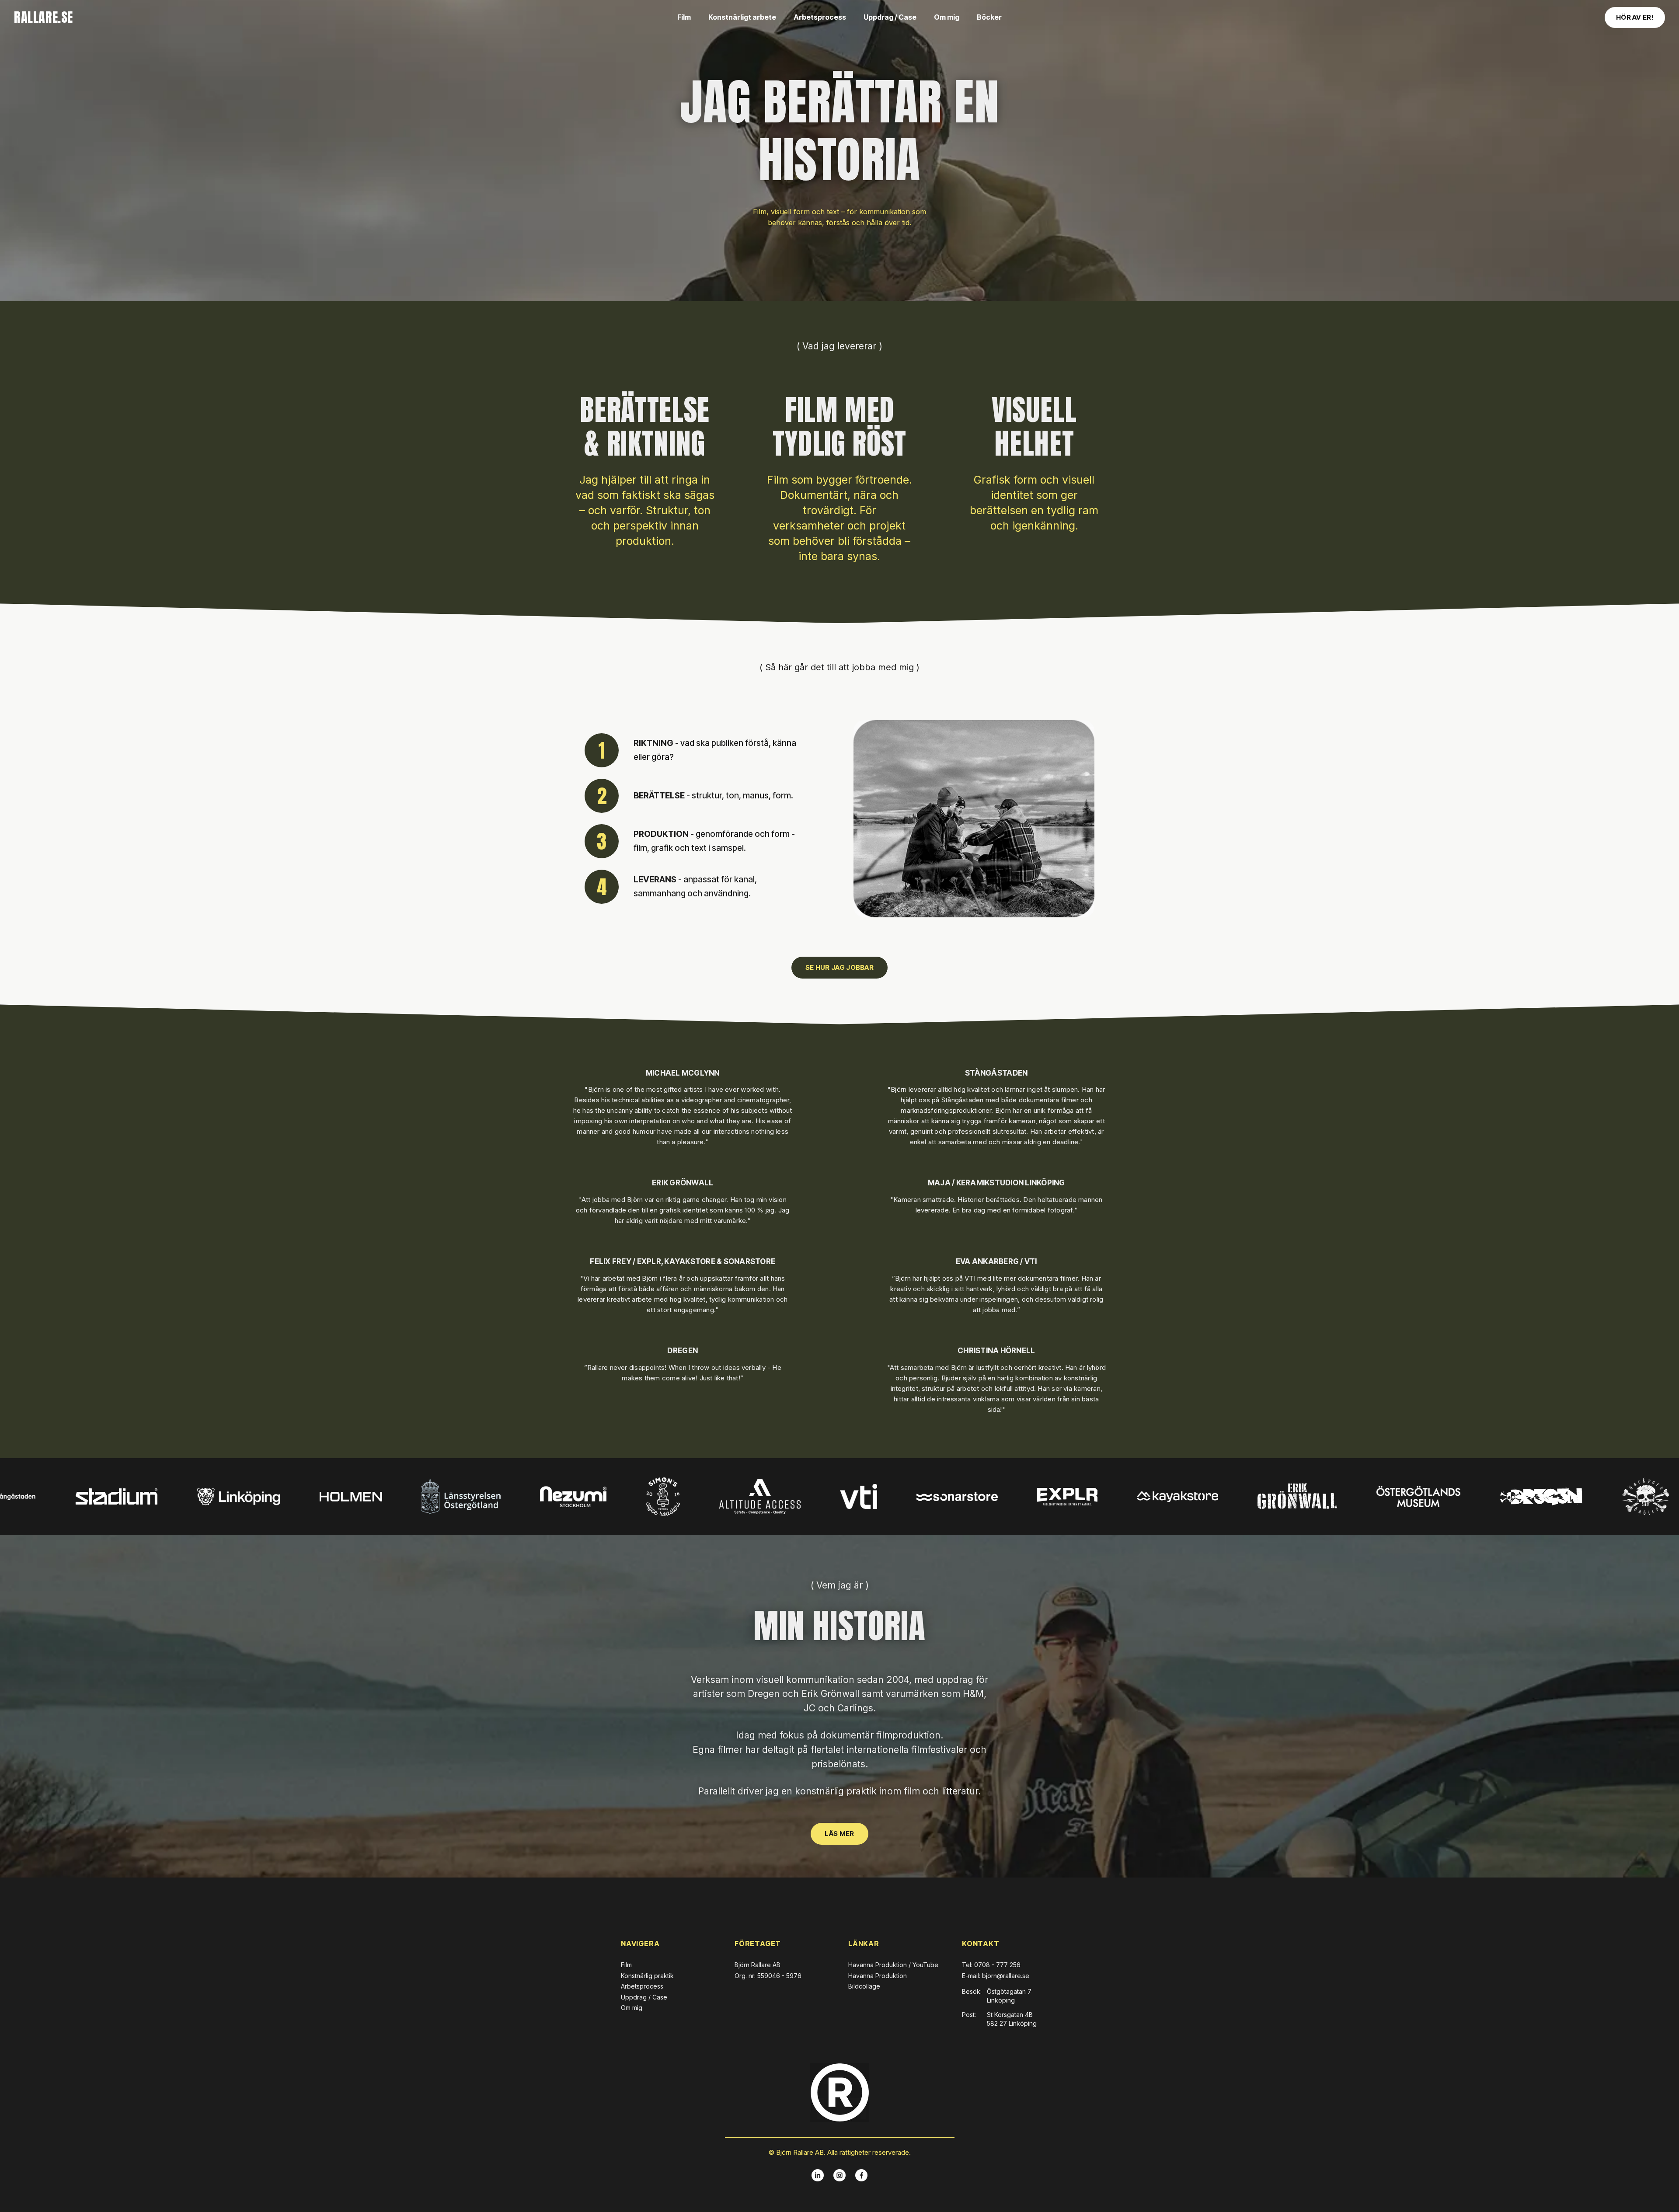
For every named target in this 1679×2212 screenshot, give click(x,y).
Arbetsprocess (820, 17)
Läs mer (839, 1834)
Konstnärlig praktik (647, 1976)
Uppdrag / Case (890, 17)
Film (684, 17)
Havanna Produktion (878, 1976)
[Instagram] (839, 2175)
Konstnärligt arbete (742, 17)
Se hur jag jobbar (839, 967)
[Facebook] (861, 2175)
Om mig (947, 17)
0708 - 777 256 (997, 1965)
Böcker (989, 17)
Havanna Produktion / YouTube (893, 1965)
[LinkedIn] (818, 2175)
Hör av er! (1635, 17)
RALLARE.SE (44, 17)
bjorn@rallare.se (1006, 1976)
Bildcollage (864, 1986)
